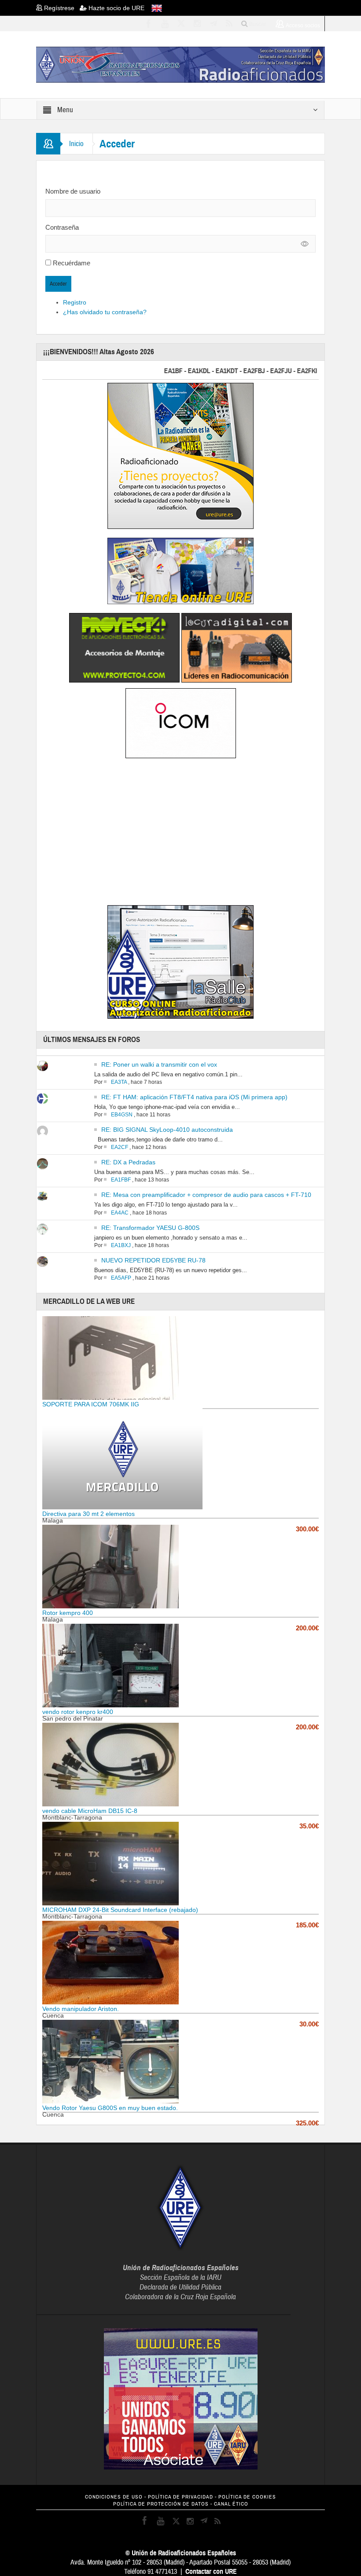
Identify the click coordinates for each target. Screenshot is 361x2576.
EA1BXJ (121, 1245)
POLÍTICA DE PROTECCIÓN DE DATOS (161, 2504)
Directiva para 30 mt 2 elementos (88, 1514)
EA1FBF (121, 1180)
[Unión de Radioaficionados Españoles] (180, 64)
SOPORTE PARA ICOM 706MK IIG (91, 1404)
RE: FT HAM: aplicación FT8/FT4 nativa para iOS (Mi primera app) (194, 1097)
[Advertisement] (180, 833)
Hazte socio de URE (116, 8)
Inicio (76, 144)
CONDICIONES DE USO (114, 2497)
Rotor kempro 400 (68, 1613)
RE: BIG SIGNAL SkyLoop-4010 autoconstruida (167, 1130)
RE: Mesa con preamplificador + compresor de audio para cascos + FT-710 (206, 1195)
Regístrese (61, 8)
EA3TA (119, 1082)
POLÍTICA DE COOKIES (247, 2497)
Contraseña (62, 227)
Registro (75, 302)
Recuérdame (72, 263)
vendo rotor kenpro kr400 (78, 1712)
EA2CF (120, 1147)
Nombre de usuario (73, 191)
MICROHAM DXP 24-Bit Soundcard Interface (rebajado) (120, 1910)
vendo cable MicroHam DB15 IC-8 (90, 1811)
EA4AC (120, 1213)
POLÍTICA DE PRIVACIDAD (180, 2497)
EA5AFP (121, 1278)
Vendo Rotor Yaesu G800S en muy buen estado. (110, 2108)
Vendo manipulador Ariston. (81, 2009)
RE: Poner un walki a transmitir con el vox (159, 1064)
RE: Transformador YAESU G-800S (150, 1228)
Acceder (58, 284)
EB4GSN (122, 1115)
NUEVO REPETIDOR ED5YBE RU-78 (153, 1260)
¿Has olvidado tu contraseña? (105, 312)
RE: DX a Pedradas (128, 1162)
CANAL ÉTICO (231, 2504)
